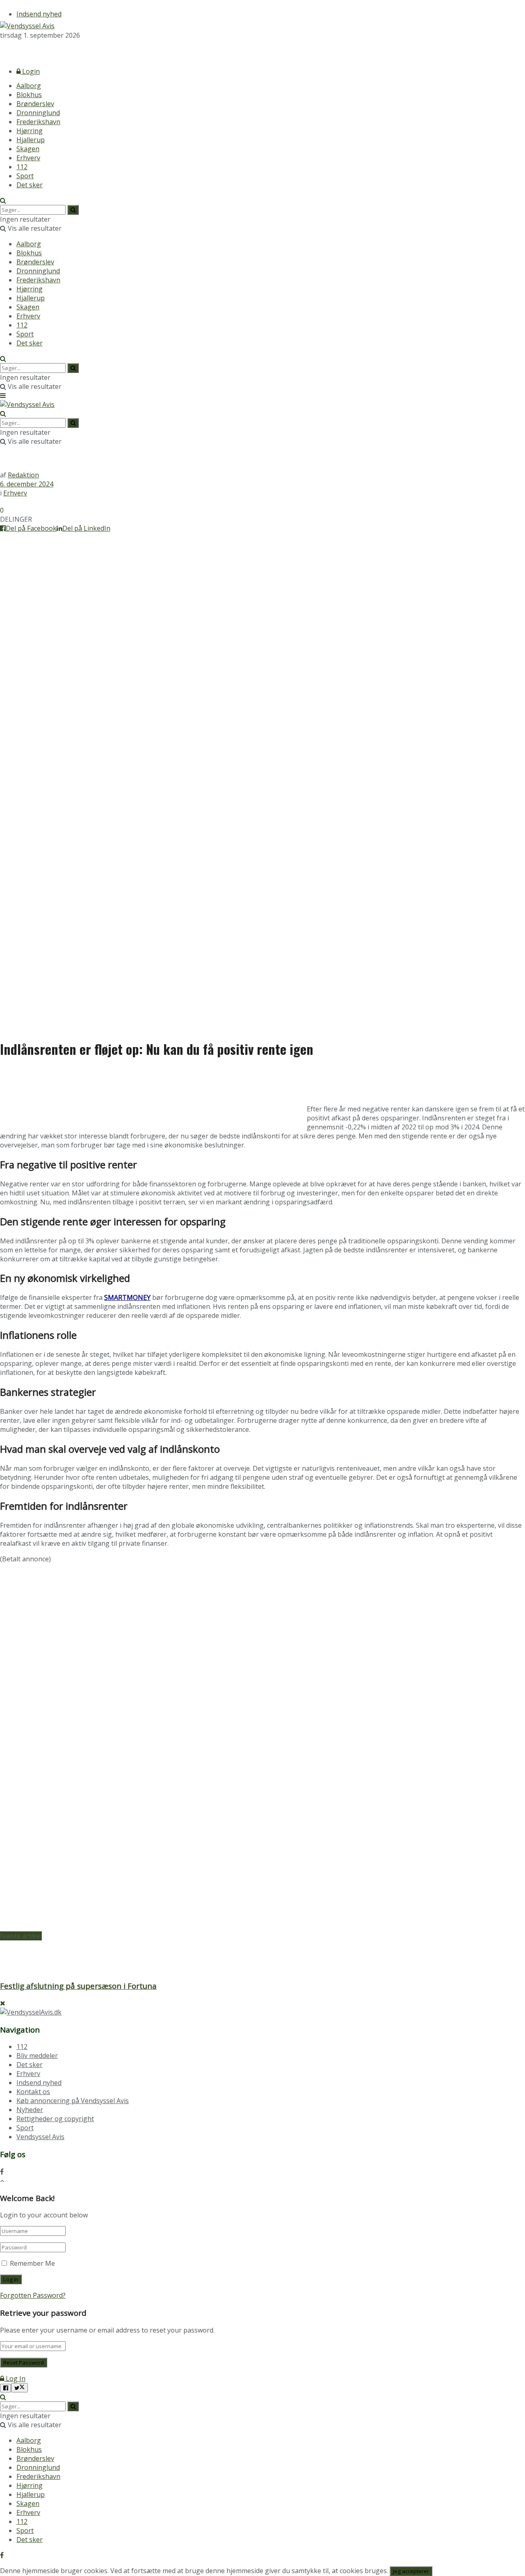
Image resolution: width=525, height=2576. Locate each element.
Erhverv (28, 158)
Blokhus (29, 95)
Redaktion (23, 475)
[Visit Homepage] (27, 26)
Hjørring (30, 131)
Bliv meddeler (37, 2056)
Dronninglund (38, 113)
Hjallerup (31, 140)
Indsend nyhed (39, 14)
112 (22, 167)
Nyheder (30, 2110)
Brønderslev (35, 104)
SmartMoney (127, 1297)
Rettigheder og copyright (55, 2119)
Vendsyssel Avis (40, 2137)
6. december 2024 (27, 484)
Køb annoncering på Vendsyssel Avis (73, 2101)
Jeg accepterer (411, 2571)
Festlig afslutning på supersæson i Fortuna (78, 1986)
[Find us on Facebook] (2, 50)
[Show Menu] (3, 395)
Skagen (28, 149)
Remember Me (32, 2263)
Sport (25, 176)
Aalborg (29, 86)
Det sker (30, 185)
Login (30, 71)
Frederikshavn (38, 122)
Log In (15, 2378)
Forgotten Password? (33, 2295)
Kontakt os (33, 2092)
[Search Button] (3, 200)
